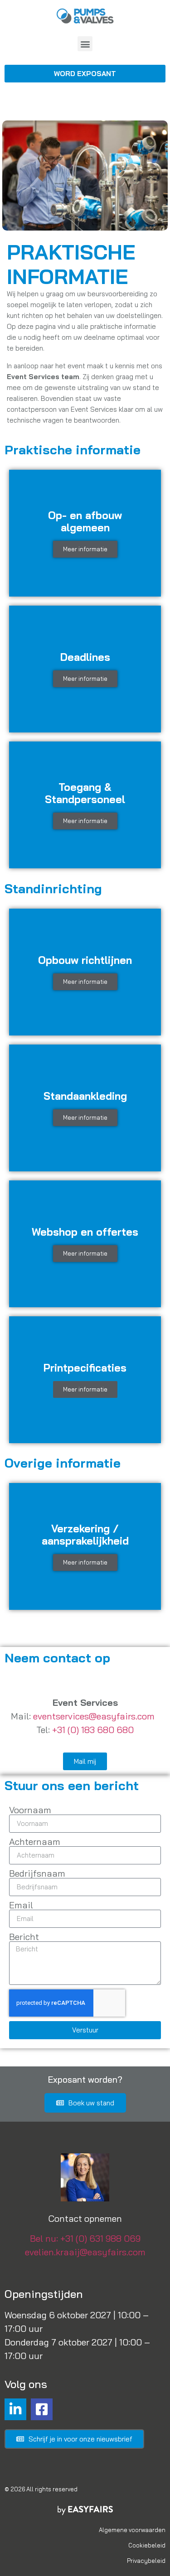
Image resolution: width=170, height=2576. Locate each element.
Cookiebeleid (147, 2545)
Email (21, 1905)
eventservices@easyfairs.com (94, 1716)
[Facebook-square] (42, 2409)
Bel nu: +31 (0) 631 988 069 (85, 2238)
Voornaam (30, 1810)
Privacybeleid (146, 2561)
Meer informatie (85, 549)
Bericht (24, 1937)
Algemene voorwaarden (132, 2530)
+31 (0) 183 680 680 (93, 1730)
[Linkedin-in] (15, 2409)
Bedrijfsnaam (37, 1873)
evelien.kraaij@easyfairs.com (85, 2252)
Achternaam (35, 1842)
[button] (85, 44)
